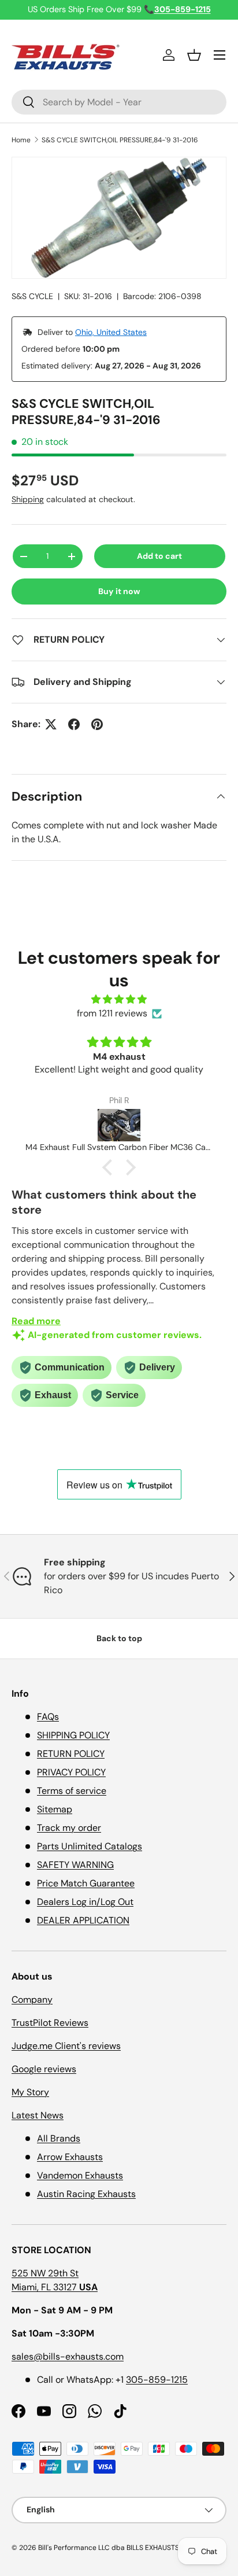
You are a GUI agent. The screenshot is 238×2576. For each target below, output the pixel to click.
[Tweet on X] (51, 724)
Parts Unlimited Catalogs (90, 1846)
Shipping (28, 499)
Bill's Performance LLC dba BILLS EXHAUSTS (109, 2548)
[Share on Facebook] (74, 724)
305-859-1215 (157, 2380)
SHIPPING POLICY (73, 1735)
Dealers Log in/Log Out (85, 1902)
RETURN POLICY (71, 1754)
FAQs (48, 1717)
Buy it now (119, 591)
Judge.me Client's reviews (66, 2046)
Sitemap (55, 1809)
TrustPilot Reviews (50, 2023)
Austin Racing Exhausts (86, 2194)
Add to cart (159, 556)
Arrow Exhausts (70, 2157)
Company (32, 2000)
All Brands (59, 2138)
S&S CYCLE (32, 296)
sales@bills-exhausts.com (68, 2356)
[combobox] (119, 102)
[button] (194, 55)
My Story (30, 2092)
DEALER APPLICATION (83, 1920)
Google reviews (44, 2069)
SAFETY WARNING (75, 1865)
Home (21, 140)
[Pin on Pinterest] (97, 724)
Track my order (69, 1828)
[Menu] (220, 55)
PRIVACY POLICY (71, 1772)
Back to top (119, 1638)
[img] (119, 999)
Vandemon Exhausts (80, 2175)
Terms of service (72, 1791)
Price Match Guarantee (86, 1883)
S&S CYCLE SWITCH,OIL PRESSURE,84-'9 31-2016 (120, 140)
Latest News (38, 2115)
